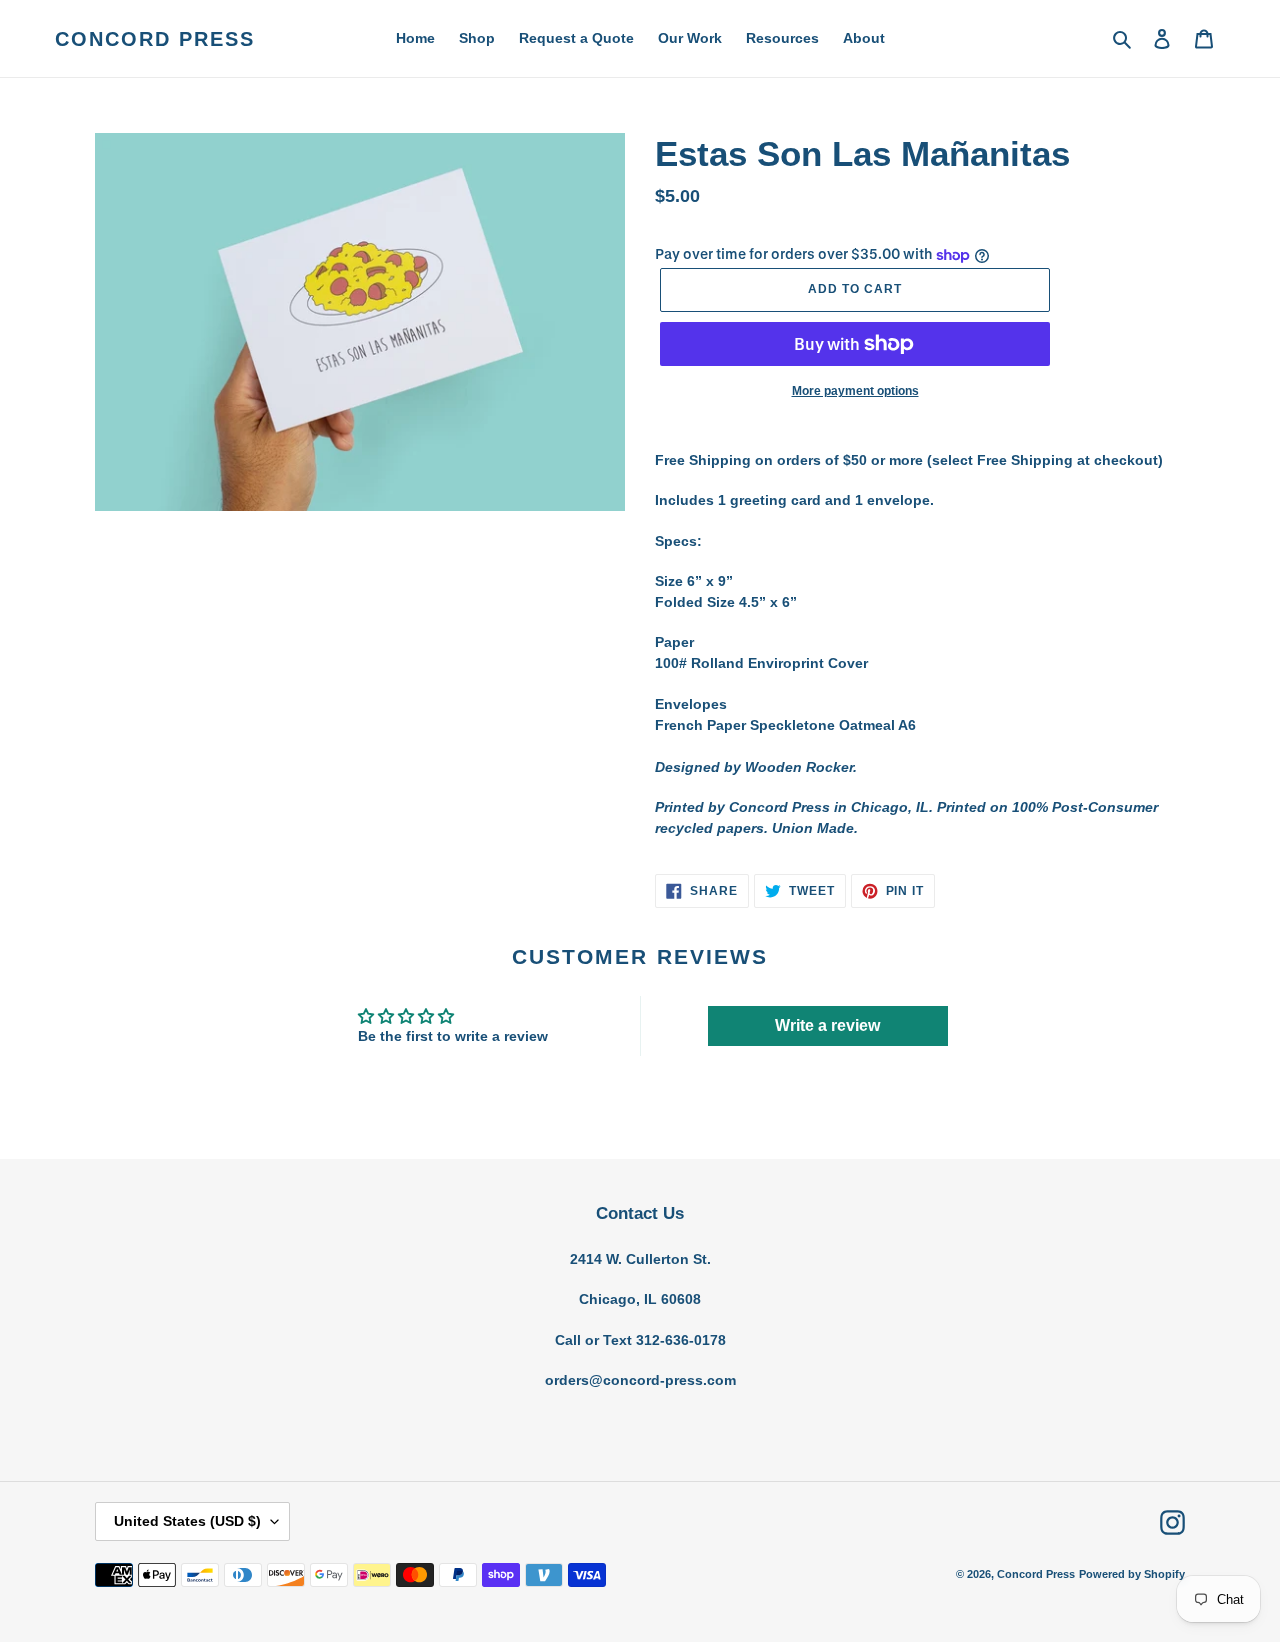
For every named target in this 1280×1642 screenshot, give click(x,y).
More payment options (855, 391)
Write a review (827, 1025)
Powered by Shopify (1132, 1574)
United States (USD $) (187, 1521)
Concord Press (155, 39)
